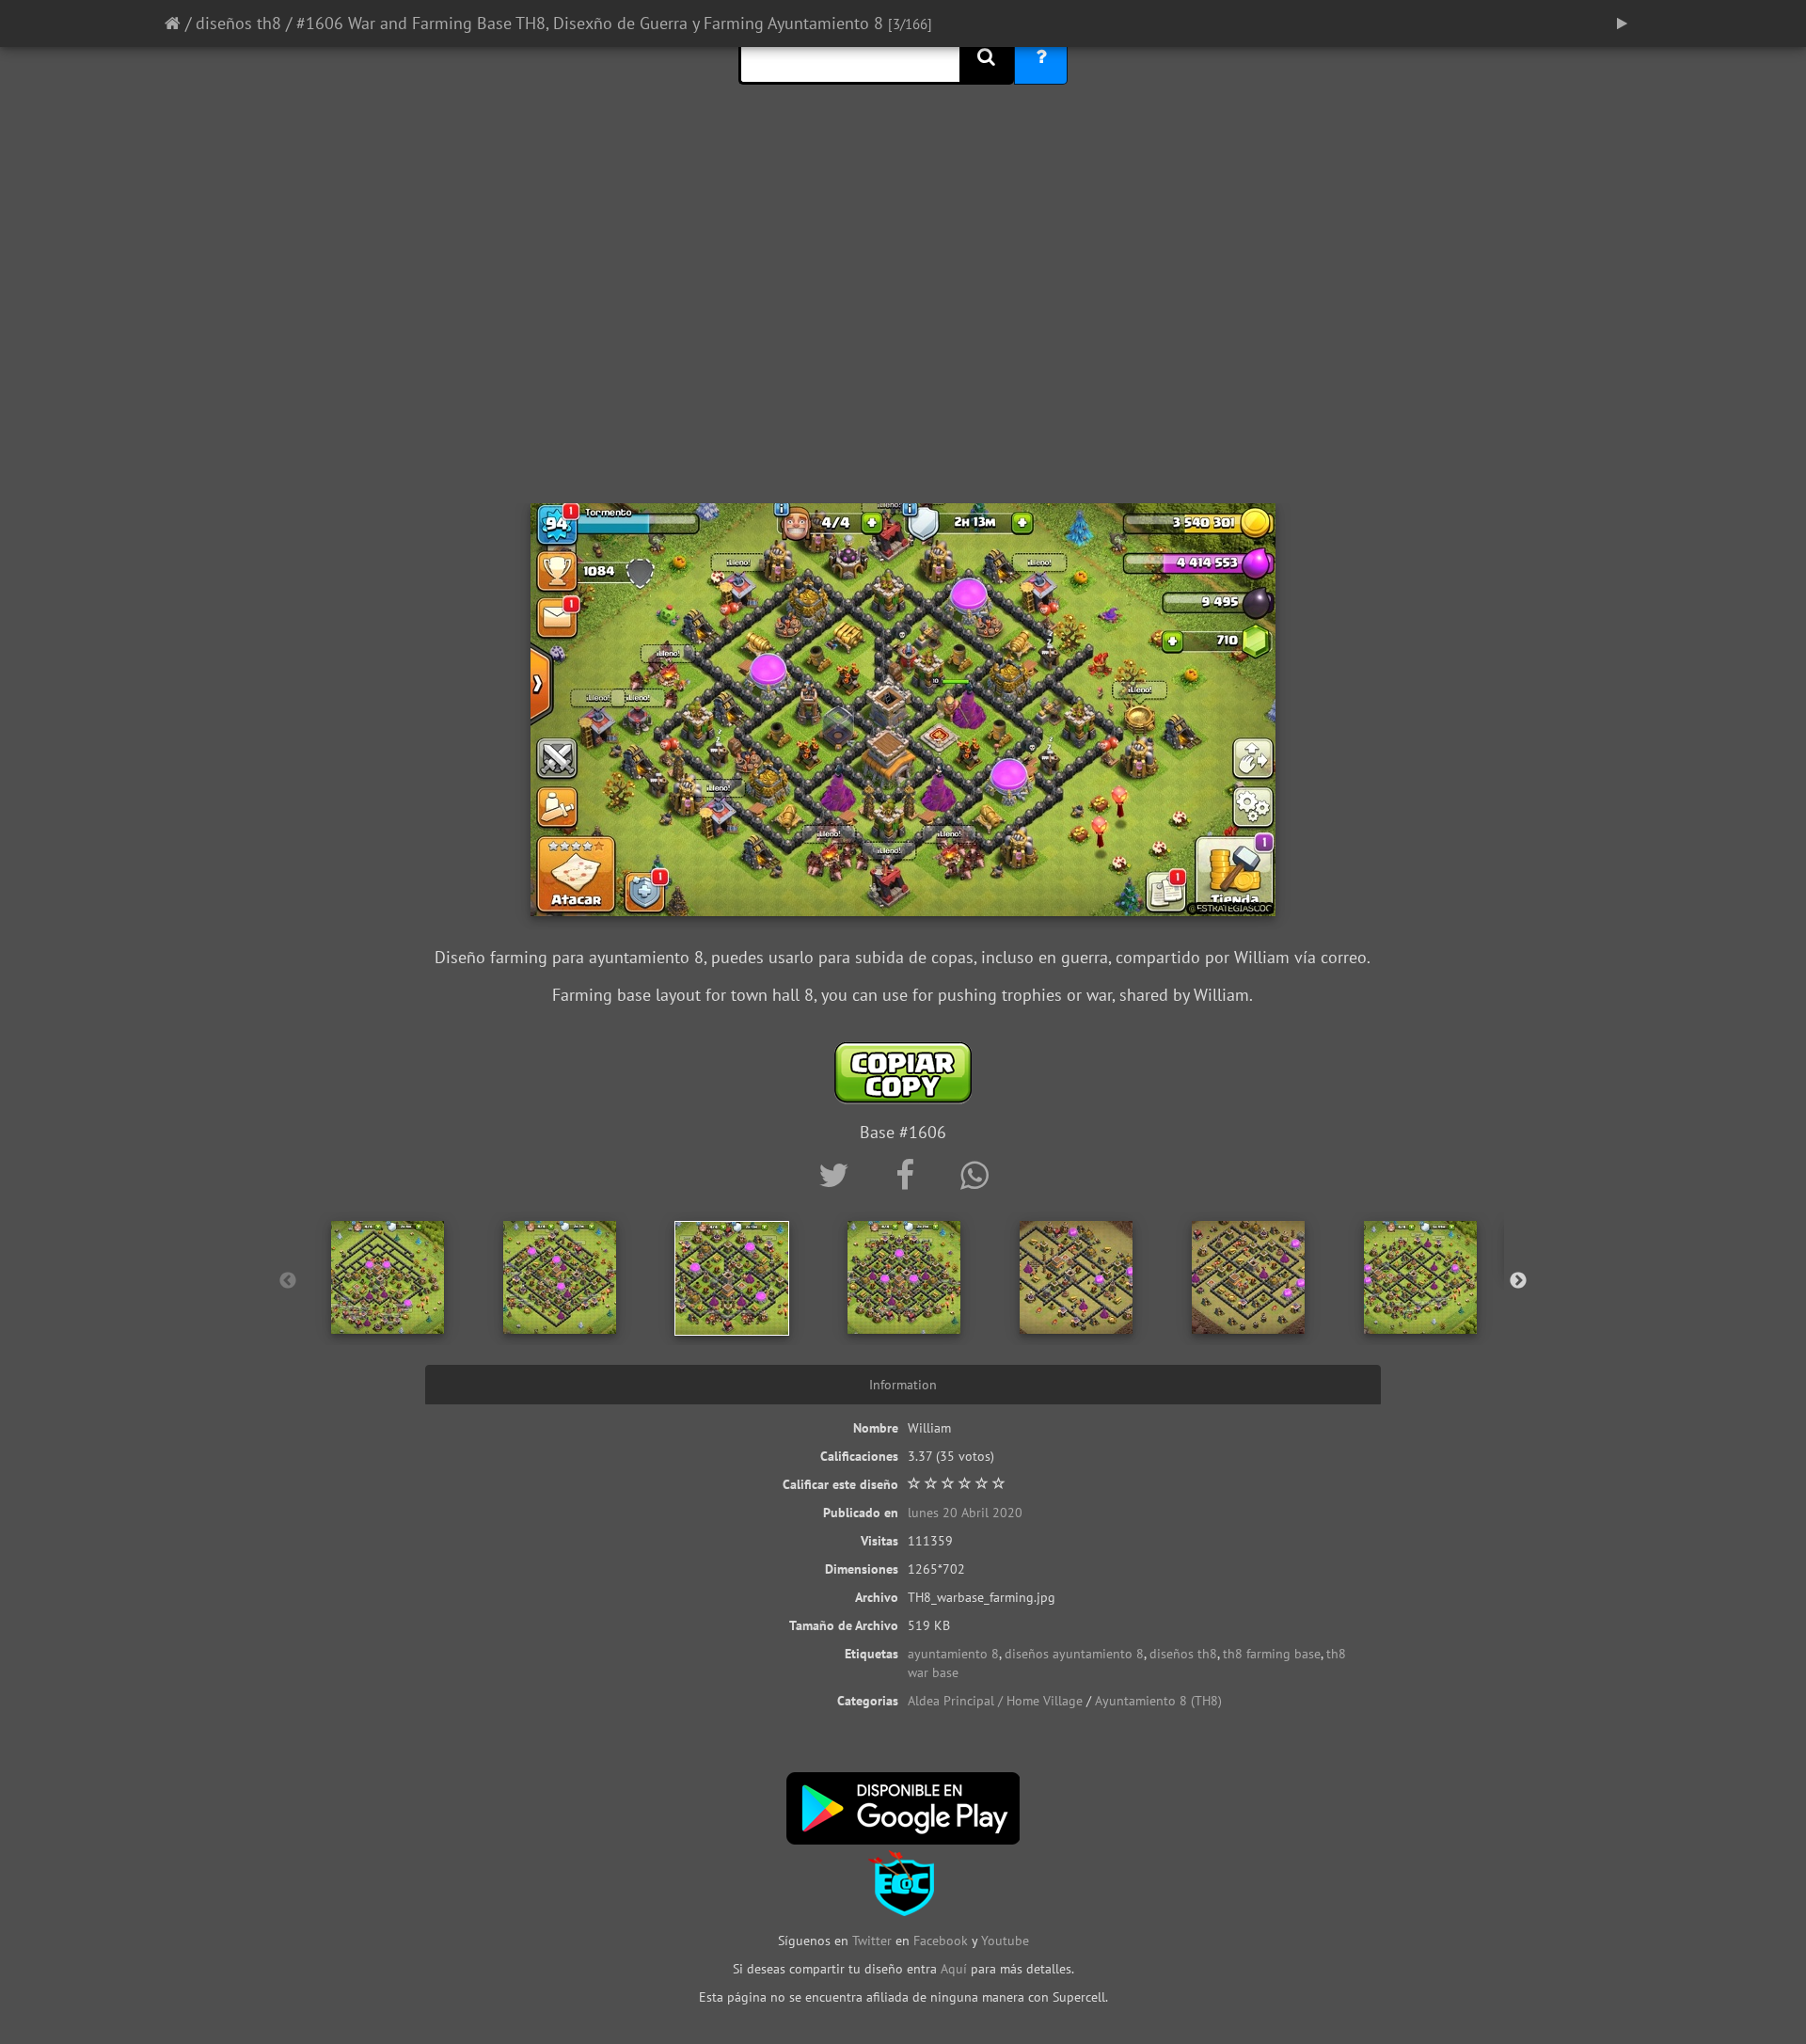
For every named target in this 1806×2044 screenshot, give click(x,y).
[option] (388, 1277)
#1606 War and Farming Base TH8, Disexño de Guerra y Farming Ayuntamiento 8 (590, 23)
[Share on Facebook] (909, 1175)
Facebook (941, 1941)
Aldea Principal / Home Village (995, 1701)
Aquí (954, 1969)
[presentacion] (1622, 24)
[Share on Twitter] (838, 1175)
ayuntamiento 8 (953, 1654)
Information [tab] (903, 1385)
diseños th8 (238, 23)
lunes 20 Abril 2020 (965, 1513)
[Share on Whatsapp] (974, 1175)
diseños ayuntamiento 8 (1074, 1654)
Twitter (874, 1941)
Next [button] (1518, 1281)
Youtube (1005, 1941)
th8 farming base (1272, 1654)
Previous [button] (288, 1281)
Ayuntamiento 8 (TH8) (1158, 1701)
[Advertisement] (903, 353)
